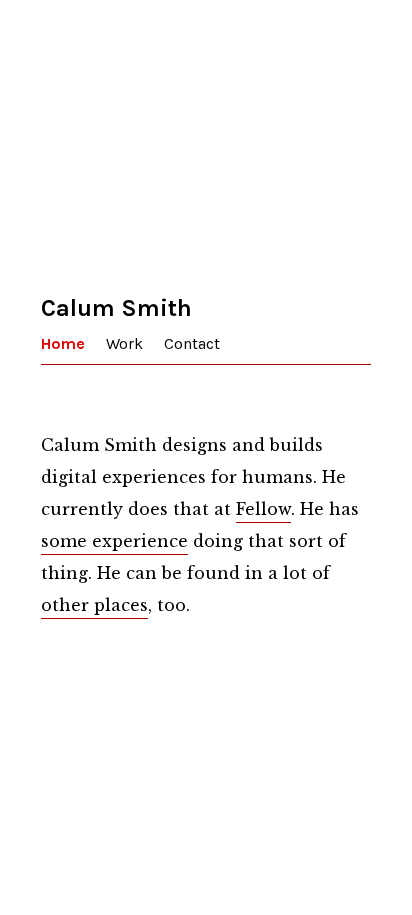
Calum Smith (116, 308)
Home (63, 343)
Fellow (263, 509)
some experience (114, 541)
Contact (192, 343)
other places (94, 605)
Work (124, 343)
